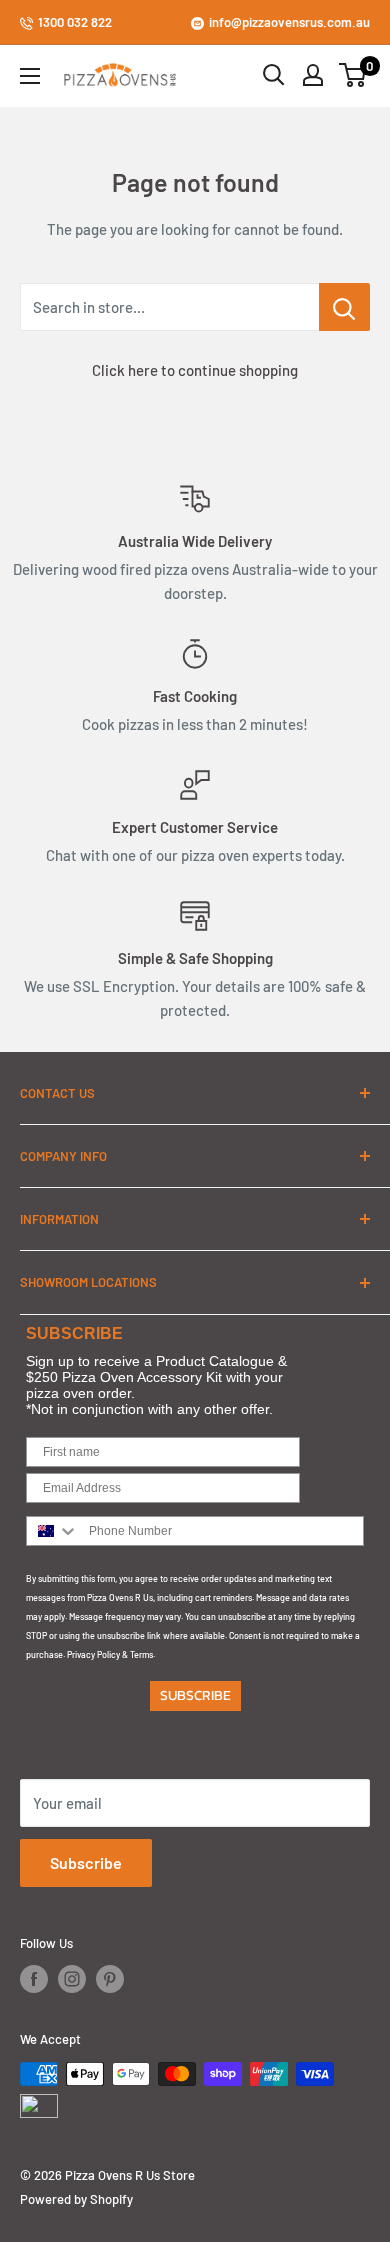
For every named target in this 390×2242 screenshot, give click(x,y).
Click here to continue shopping (195, 370)
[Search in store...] (344, 307)
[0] (353, 75)
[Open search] (274, 75)
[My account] (313, 75)
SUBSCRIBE (195, 1695)
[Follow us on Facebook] (34, 1979)
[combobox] (53, 1531)
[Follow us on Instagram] (72, 1979)
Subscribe (86, 1862)
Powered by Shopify (76, 2199)
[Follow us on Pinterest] (110, 1979)
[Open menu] (30, 76)
